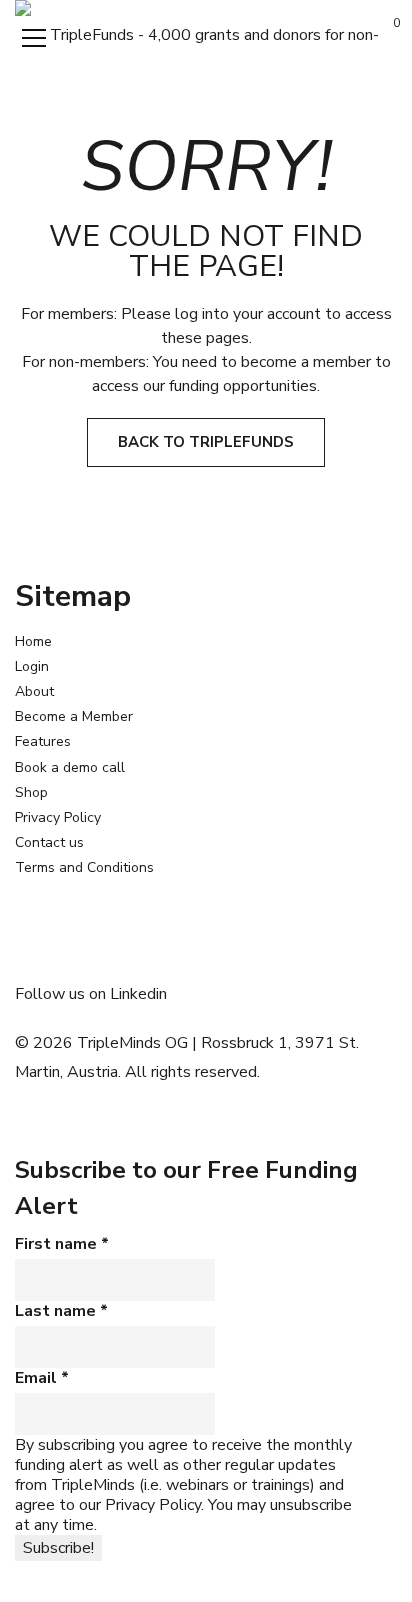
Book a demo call (70, 767)
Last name (61, 1311)
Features (43, 741)
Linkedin (138, 994)
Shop (31, 792)
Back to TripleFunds (206, 442)
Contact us (49, 842)
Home (33, 641)
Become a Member (74, 716)
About (34, 691)
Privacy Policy (58, 817)
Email (42, 1378)
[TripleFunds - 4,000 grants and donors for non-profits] (206, 34)
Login (32, 666)
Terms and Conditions (84, 867)
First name (62, 1244)
